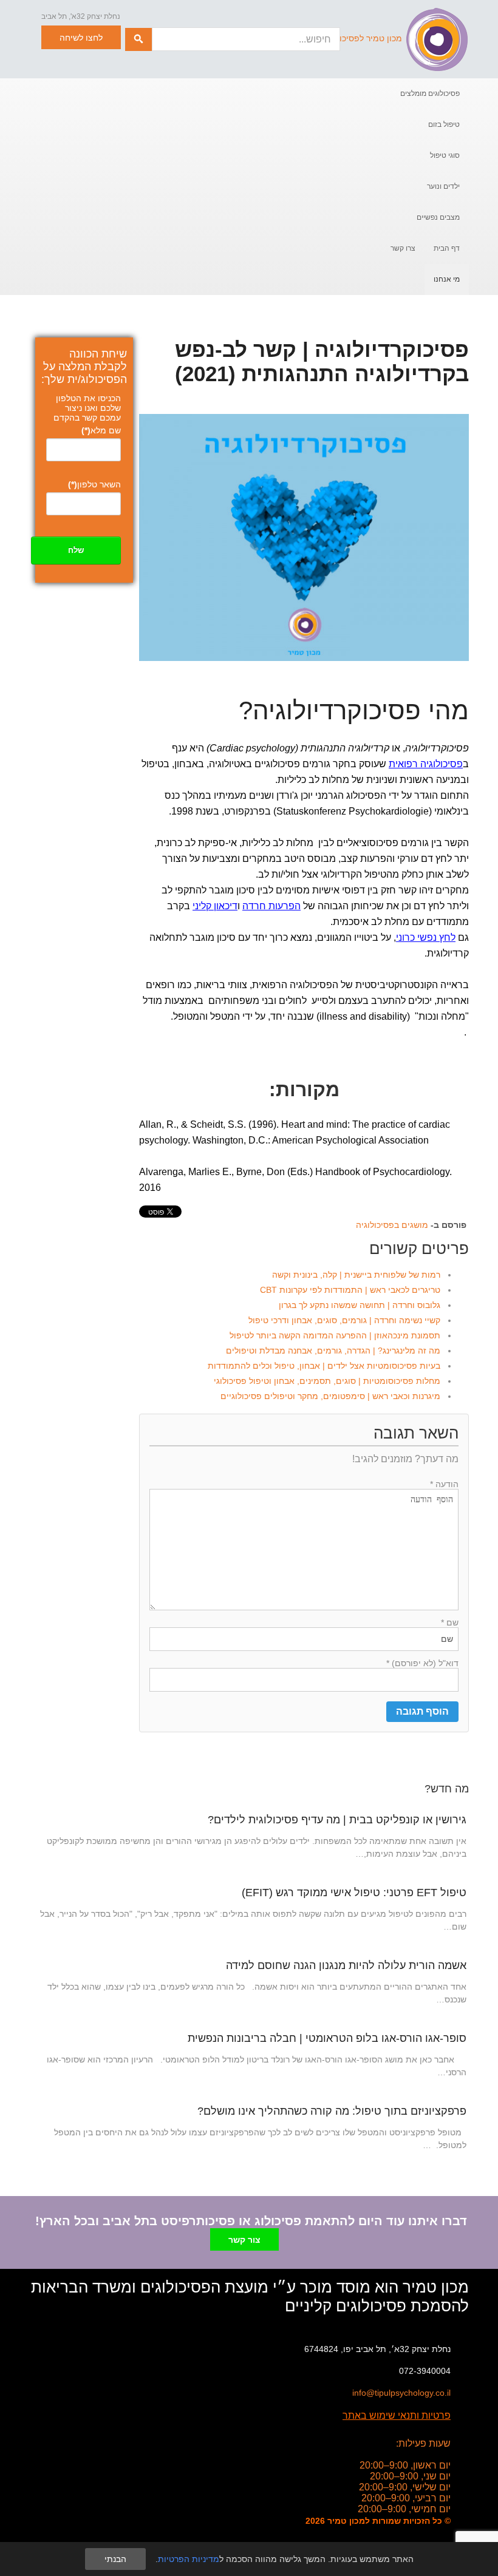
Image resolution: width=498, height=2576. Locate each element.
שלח (76, 550)
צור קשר (244, 2240)
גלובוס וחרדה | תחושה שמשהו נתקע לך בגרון (360, 1305)
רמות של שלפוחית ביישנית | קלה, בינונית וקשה (356, 1275)
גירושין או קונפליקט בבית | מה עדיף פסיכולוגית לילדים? (337, 1820)
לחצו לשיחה (81, 38)
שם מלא (101, 430)
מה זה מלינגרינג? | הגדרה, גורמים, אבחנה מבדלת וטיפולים (333, 1351)
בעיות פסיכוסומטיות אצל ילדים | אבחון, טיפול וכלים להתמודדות (324, 1366)
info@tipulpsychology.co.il (401, 2393)
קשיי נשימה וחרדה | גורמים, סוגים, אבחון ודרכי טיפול (344, 1320)
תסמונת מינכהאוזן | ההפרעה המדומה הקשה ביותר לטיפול (335, 1335)
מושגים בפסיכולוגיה (392, 1225)
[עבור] (138, 39)
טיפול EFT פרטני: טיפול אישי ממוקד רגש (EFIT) (354, 1893)
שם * (450, 1622)
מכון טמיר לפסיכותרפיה (359, 38)
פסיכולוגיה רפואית (426, 764)
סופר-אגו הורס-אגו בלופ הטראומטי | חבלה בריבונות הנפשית (327, 2038)
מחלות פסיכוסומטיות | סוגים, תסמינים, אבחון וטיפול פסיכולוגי (327, 1381)
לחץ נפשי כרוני (426, 937)
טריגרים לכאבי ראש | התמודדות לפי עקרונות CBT (350, 1290)
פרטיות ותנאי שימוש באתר (397, 2415)
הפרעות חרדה (271, 906)
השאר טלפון (94, 484)
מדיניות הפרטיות (189, 2559)
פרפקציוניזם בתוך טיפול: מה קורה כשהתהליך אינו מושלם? (332, 2111)
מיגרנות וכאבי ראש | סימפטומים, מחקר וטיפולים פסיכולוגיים (330, 1396)
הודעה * (444, 1484)
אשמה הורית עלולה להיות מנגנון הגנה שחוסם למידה (346, 1965)
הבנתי (115, 2559)
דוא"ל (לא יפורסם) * (422, 1663)
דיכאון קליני (215, 906)
